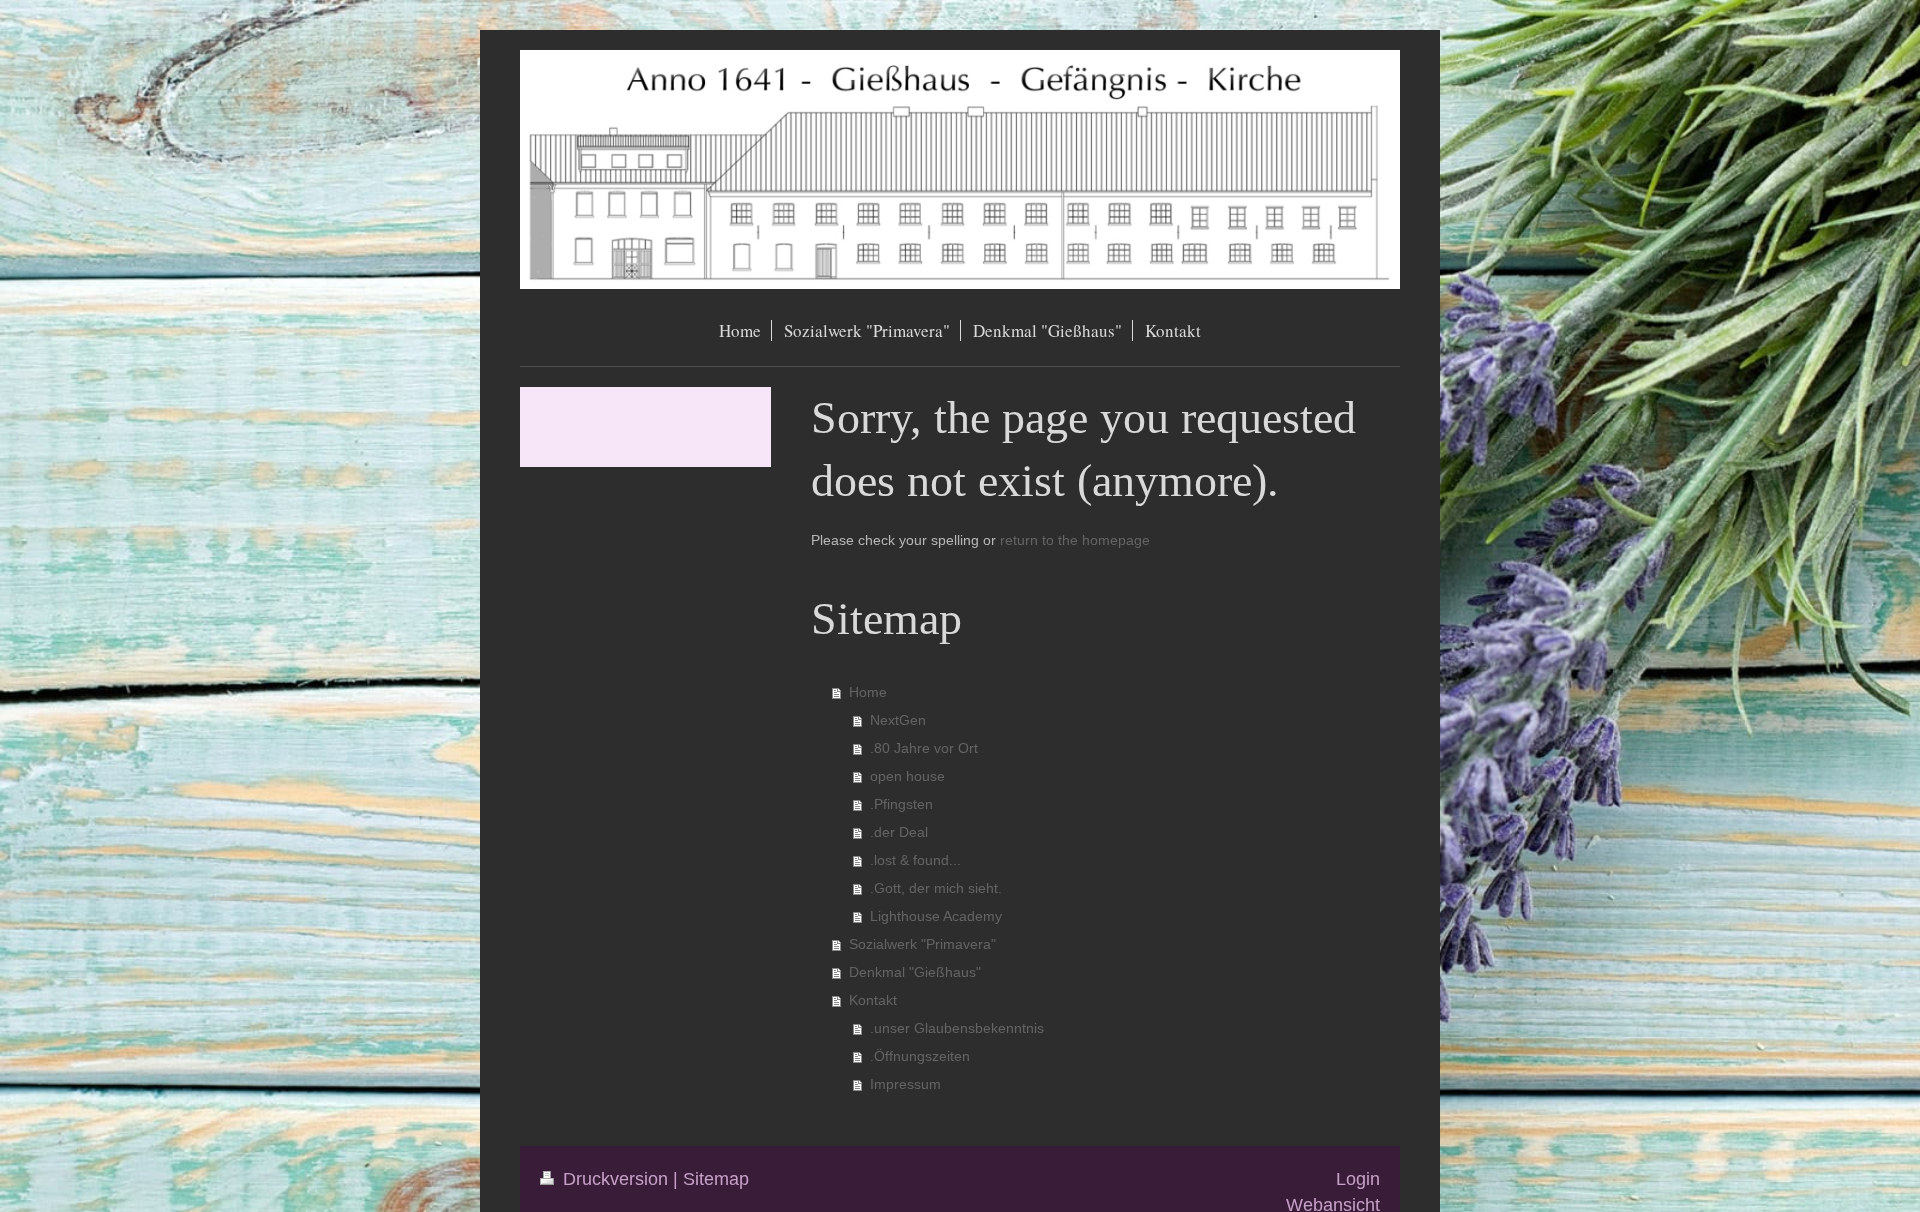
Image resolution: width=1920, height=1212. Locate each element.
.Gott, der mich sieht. (936, 888)
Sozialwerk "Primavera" (922, 944)
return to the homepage (1075, 540)
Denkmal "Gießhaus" (915, 972)
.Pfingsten (901, 804)
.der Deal (899, 832)
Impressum (905, 1084)
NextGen (898, 720)
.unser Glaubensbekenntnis (957, 1028)
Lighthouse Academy (936, 916)
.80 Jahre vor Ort (924, 748)
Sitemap (716, 1178)
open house (907, 776)
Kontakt (873, 1000)
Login (1358, 1178)
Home (868, 692)
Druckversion (615, 1178)
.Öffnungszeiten (920, 1056)
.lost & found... (915, 860)
